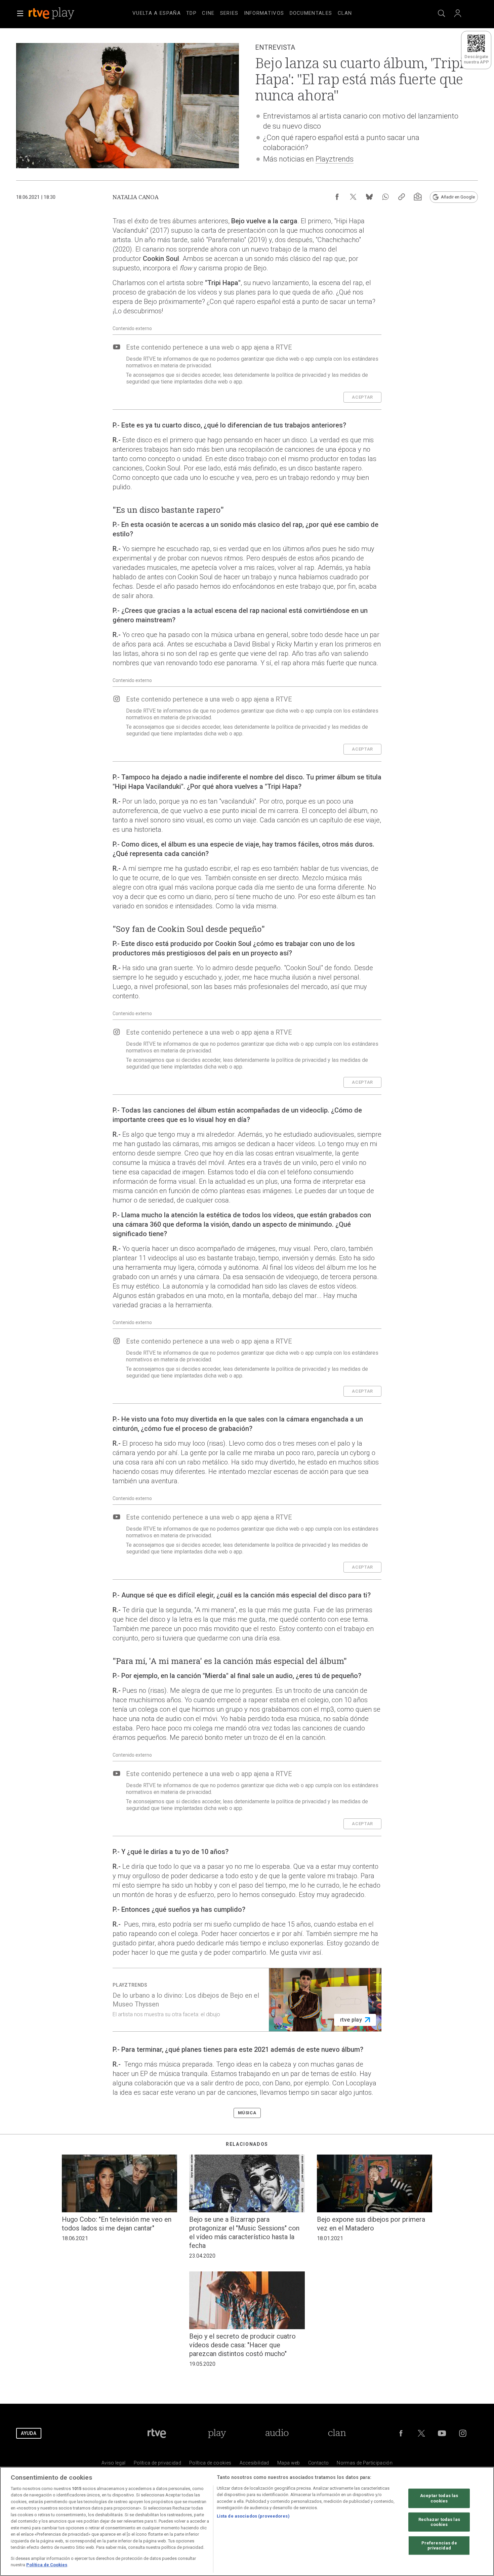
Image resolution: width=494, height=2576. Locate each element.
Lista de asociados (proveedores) (253, 2516)
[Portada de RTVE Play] (52, 13)
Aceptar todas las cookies (439, 2498)
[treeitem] (157, 13)
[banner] (60, 13)
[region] (247, 2521)
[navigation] (255, 12)
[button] (20, 13)
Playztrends (335, 159)
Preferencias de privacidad (439, 2546)
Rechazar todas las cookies (439, 2522)
